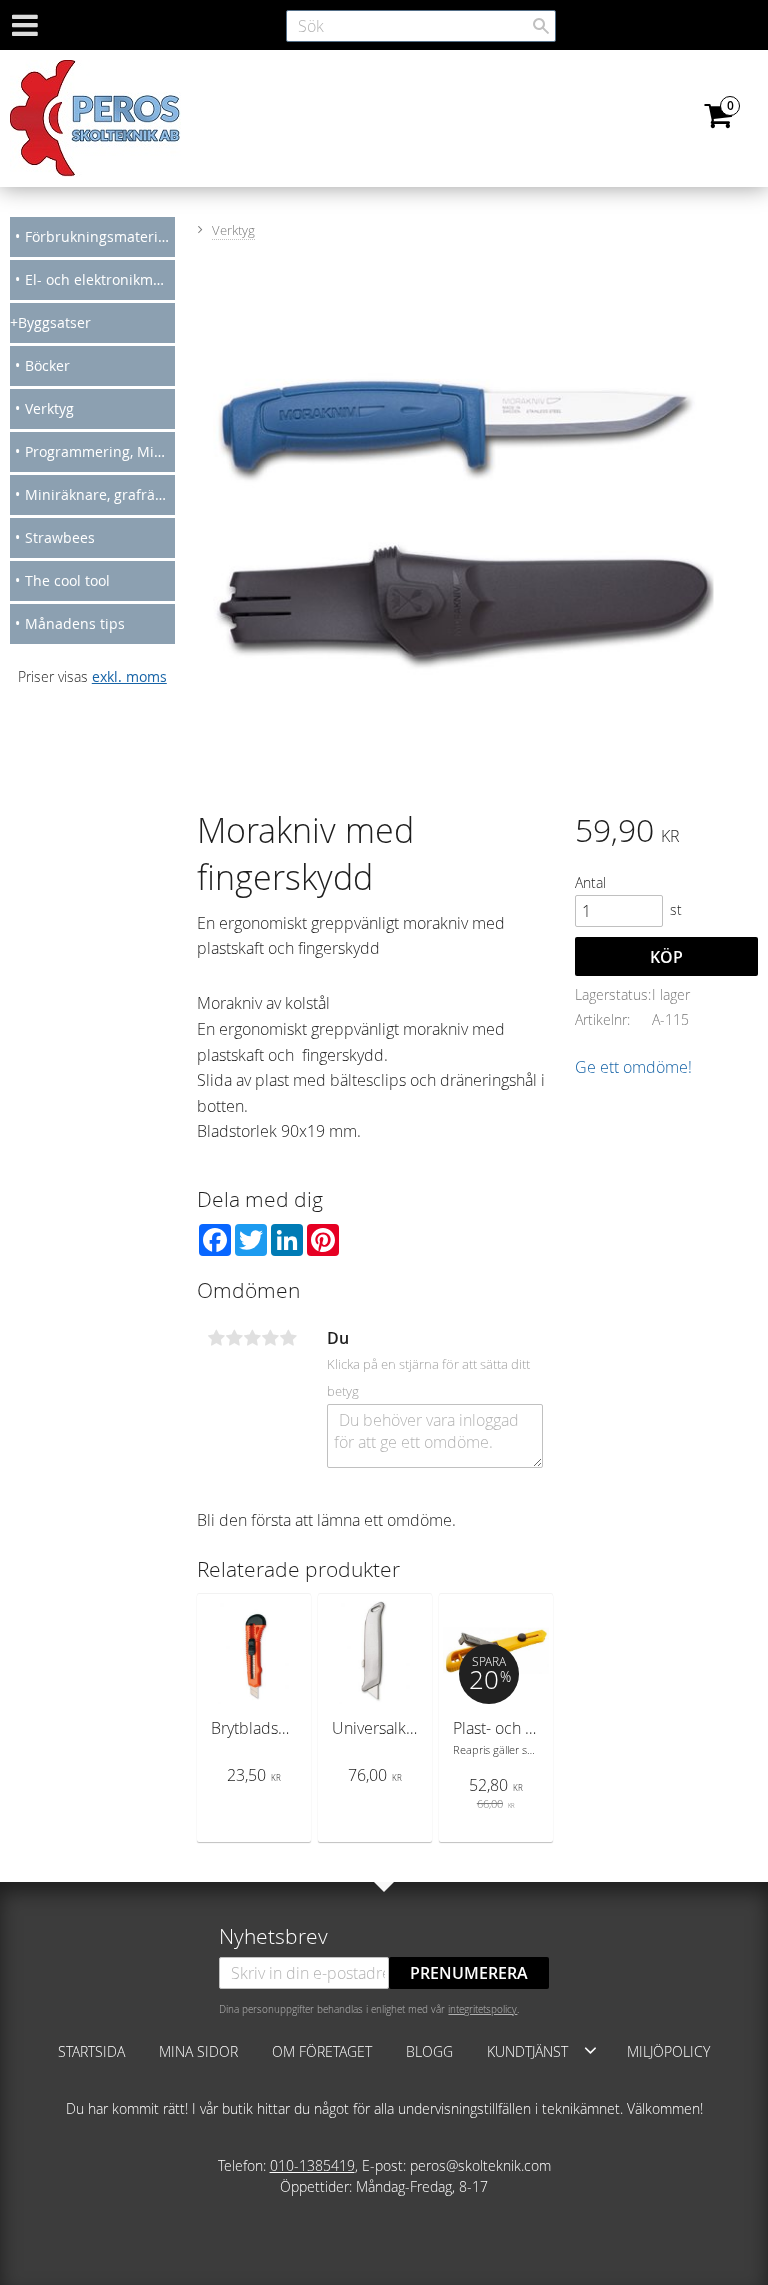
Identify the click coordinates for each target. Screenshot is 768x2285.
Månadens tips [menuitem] (75, 623)
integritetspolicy (482, 2009)
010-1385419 (312, 2165)
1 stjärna (216, 1338)
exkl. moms (129, 676)
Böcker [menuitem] (47, 365)
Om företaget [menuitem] (322, 2051)
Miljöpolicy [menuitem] (668, 2051)
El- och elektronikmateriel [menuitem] (100, 279)
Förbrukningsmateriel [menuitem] (97, 236)
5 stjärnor (288, 1338)
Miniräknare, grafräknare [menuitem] (100, 494)
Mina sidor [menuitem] (198, 2051)
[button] (590, 2050)
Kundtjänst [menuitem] (527, 2051)
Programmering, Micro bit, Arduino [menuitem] (100, 451)
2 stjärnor (234, 1338)
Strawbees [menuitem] (60, 537)
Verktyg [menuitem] (49, 408)
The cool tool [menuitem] (67, 580)
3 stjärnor (252, 1338)
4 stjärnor (270, 1338)
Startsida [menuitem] (91, 2051)
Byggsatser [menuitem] (54, 322)
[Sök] (541, 26)
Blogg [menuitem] (429, 2051)
